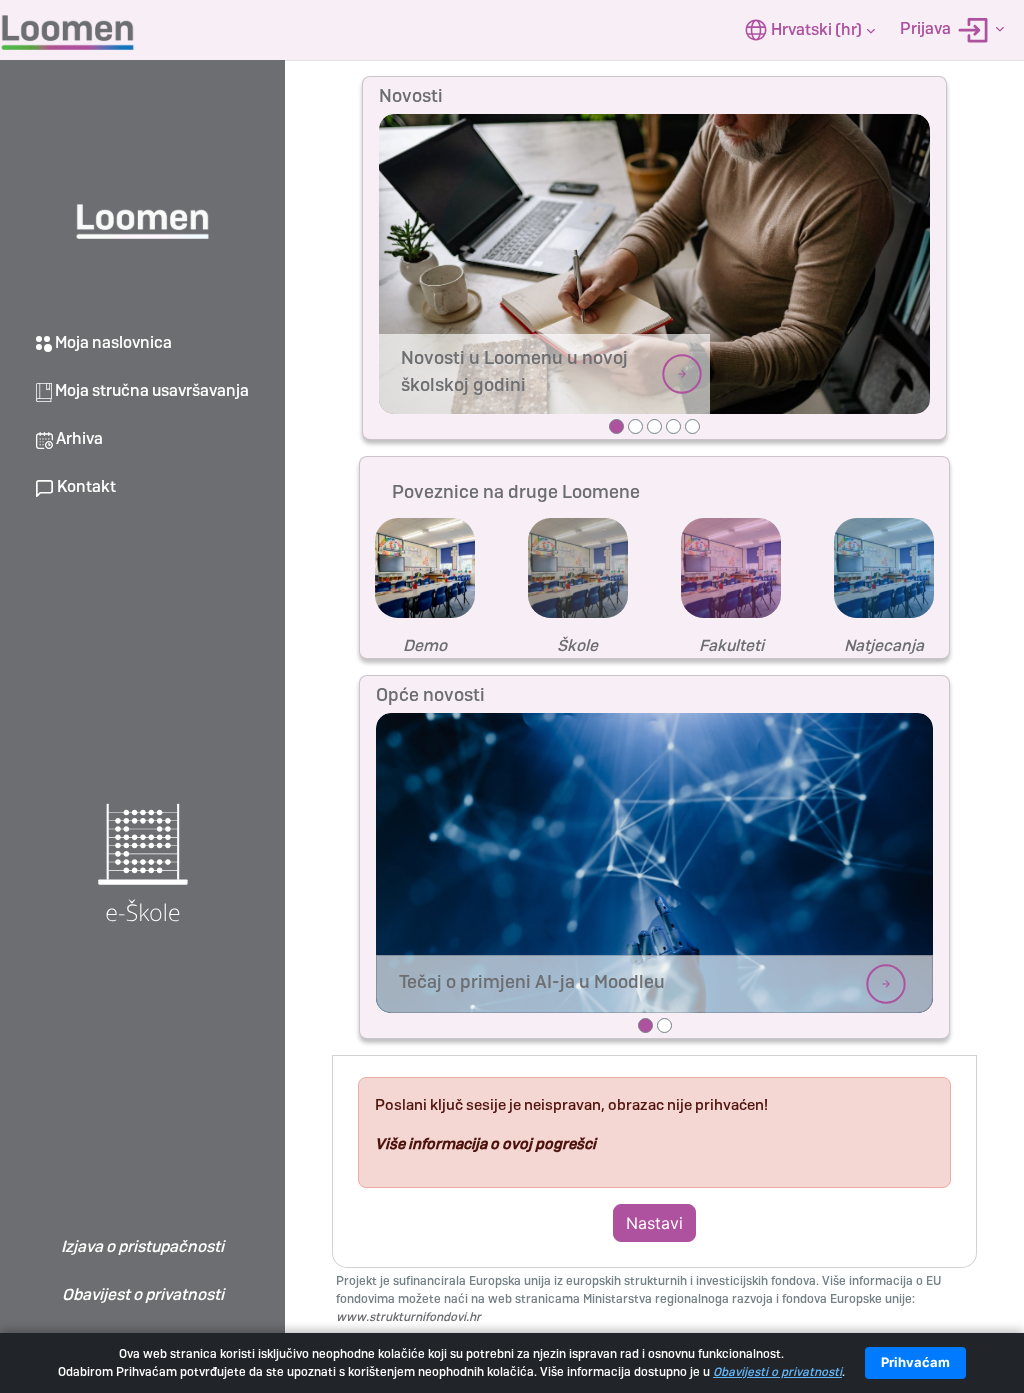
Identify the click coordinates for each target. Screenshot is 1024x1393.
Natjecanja (884, 645)
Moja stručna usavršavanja (150, 390)
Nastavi (654, 1223)
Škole (577, 645)
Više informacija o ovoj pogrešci (485, 1144)
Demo (425, 645)
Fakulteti (731, 645)
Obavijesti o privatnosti (777, 1372)
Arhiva (78, 438)
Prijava (927, 28)
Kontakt (85, 486)
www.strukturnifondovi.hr (408, 1317)
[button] (810, 30)
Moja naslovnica (112, 342)
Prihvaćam (915, 1362)
